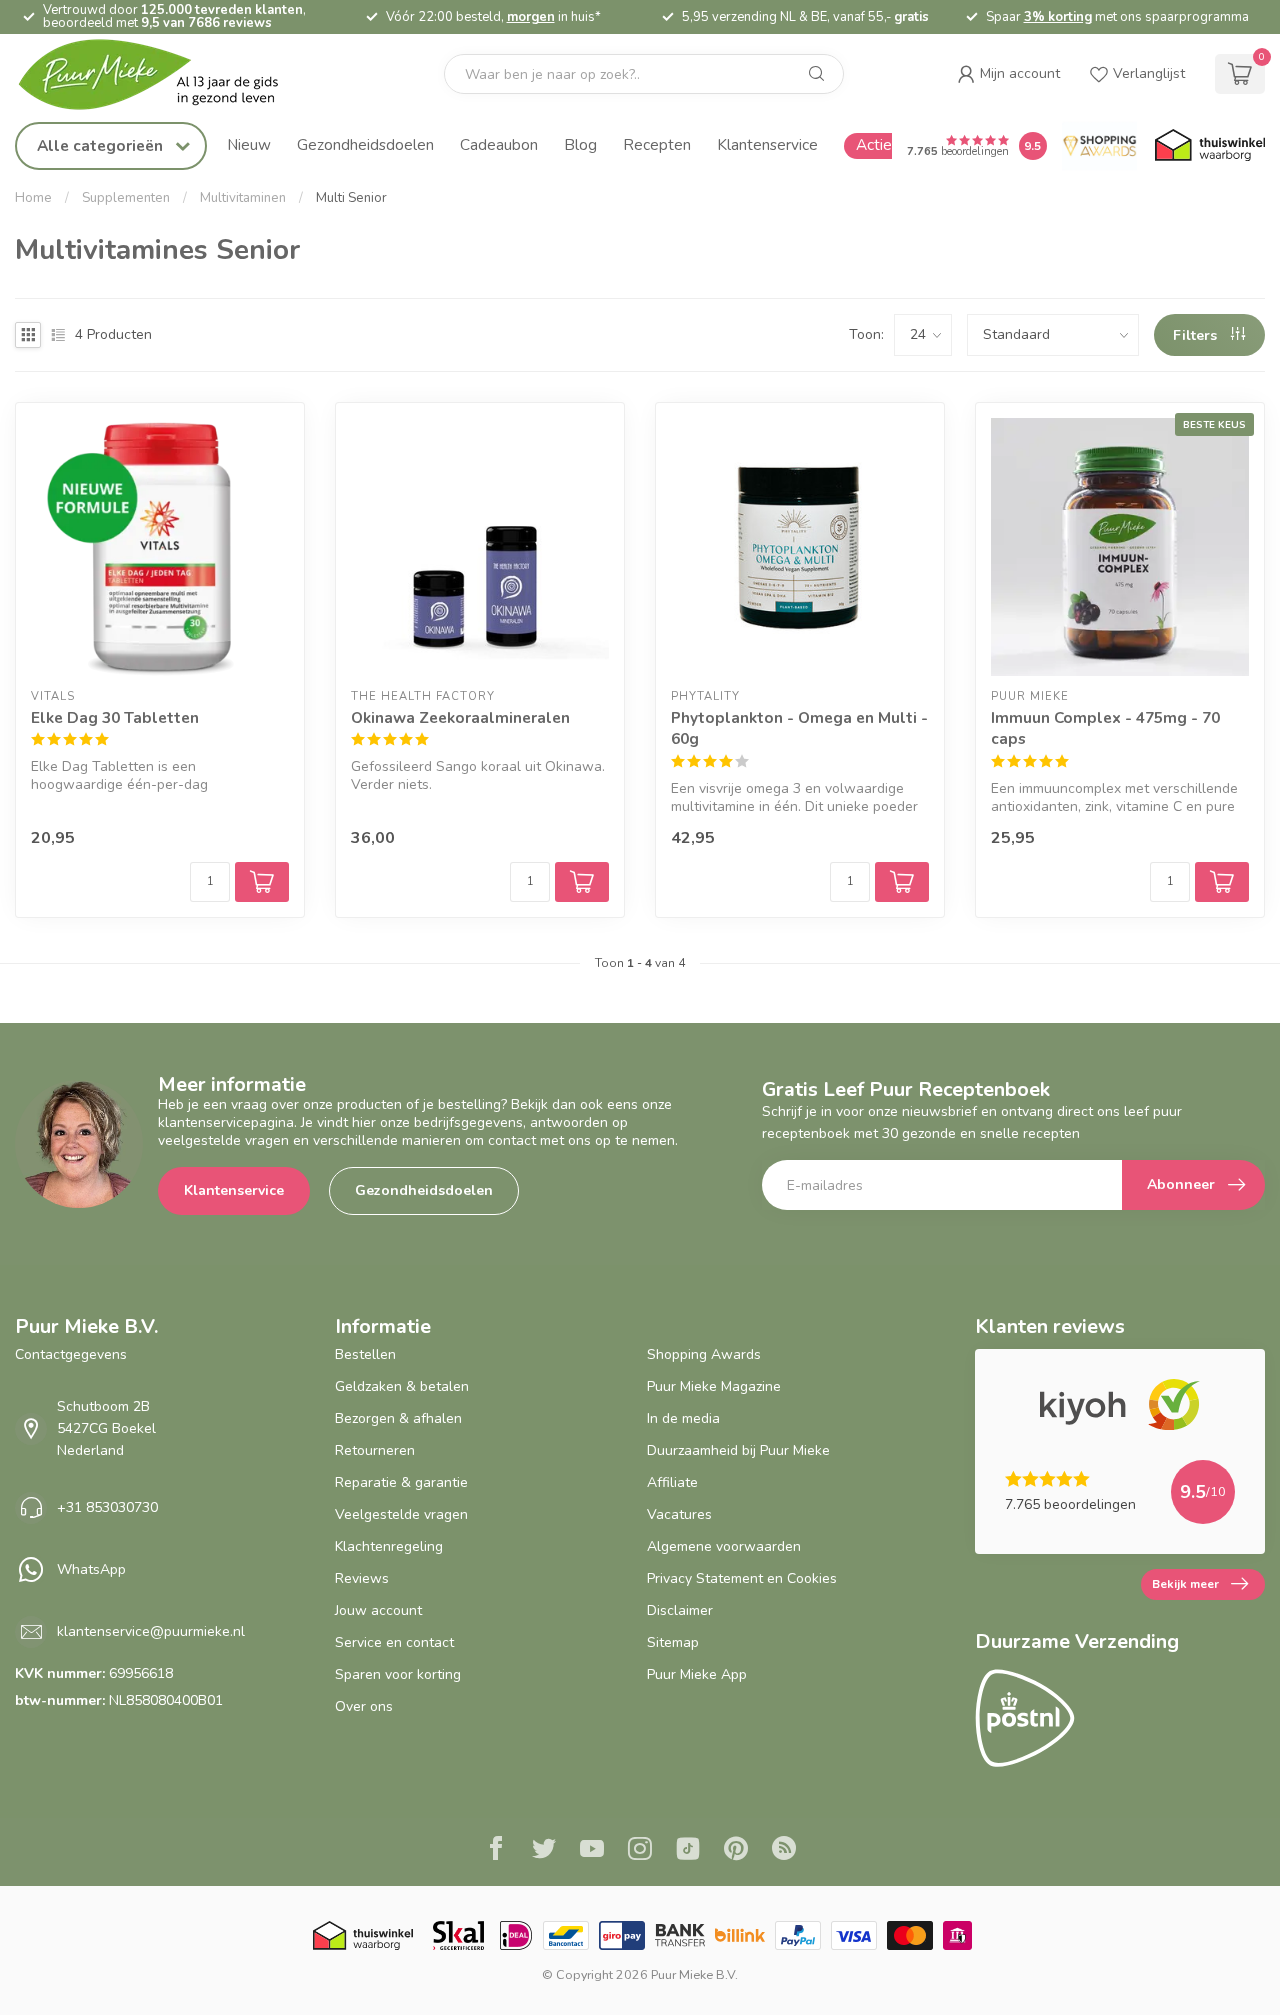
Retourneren (375, 1450)
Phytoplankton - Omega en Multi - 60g (799, 728)
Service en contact (394, 1642)
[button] (1008, 74)
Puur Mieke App (697, 1674)
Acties (877, 144)
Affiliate (672, 1482)
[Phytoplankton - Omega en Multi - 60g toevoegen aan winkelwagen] (902, 882)
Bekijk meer (1185, 1584)
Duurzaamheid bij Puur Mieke (738, 1450)
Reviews (362, 1578)
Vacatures (679, 1514)
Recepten (657, 144)
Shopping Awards (704, 1354)
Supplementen (126, 198)
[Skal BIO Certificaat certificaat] (458, 1935)
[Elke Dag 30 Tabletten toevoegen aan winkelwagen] (262, 882)
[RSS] (784, 1851)
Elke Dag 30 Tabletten (115, 717)
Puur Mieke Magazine (714, 1386)
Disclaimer (680, 1610)
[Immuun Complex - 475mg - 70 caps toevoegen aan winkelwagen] (1222, 882)
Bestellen (365, 1354)
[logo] (165, 74)
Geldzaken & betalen (402, 1386)
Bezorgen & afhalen (398, 1418)
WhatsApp (91, 1569)
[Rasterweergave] (28, 335)
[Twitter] (544, 1851)
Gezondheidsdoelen (365, 144)
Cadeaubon (499, 144)
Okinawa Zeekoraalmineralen (460, 717)
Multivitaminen (243, 198)
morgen (531, 17)
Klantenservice (767, 144)
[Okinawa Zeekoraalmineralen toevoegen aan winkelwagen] (582, 882)
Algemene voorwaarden (724, 1546)
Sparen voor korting (398, 1674)
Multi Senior (351, 198)
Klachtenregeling (389, 1546)
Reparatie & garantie (401, 1482)
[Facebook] (496, 1851)
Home (33, 198)
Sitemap (673, 1642)
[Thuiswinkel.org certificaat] (1210, 146)
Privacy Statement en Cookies (742, 1578)
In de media (683, 1418)
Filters (1197, 335)
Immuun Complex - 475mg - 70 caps (1105, 728)
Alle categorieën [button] (102, 145)
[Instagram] (640, 1851)
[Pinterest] (736, 1851)
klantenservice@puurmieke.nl (151, 1631)
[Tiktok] (688, 1851)
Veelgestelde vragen (401, 1514)
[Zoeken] (817, 74)
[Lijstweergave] (58, 335)
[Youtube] (592, 1851)
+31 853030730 (107, 1507)
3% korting (1058, 17)
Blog (580, 144)
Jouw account (378, 1610)
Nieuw (249, 144)
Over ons (364, 1706)
